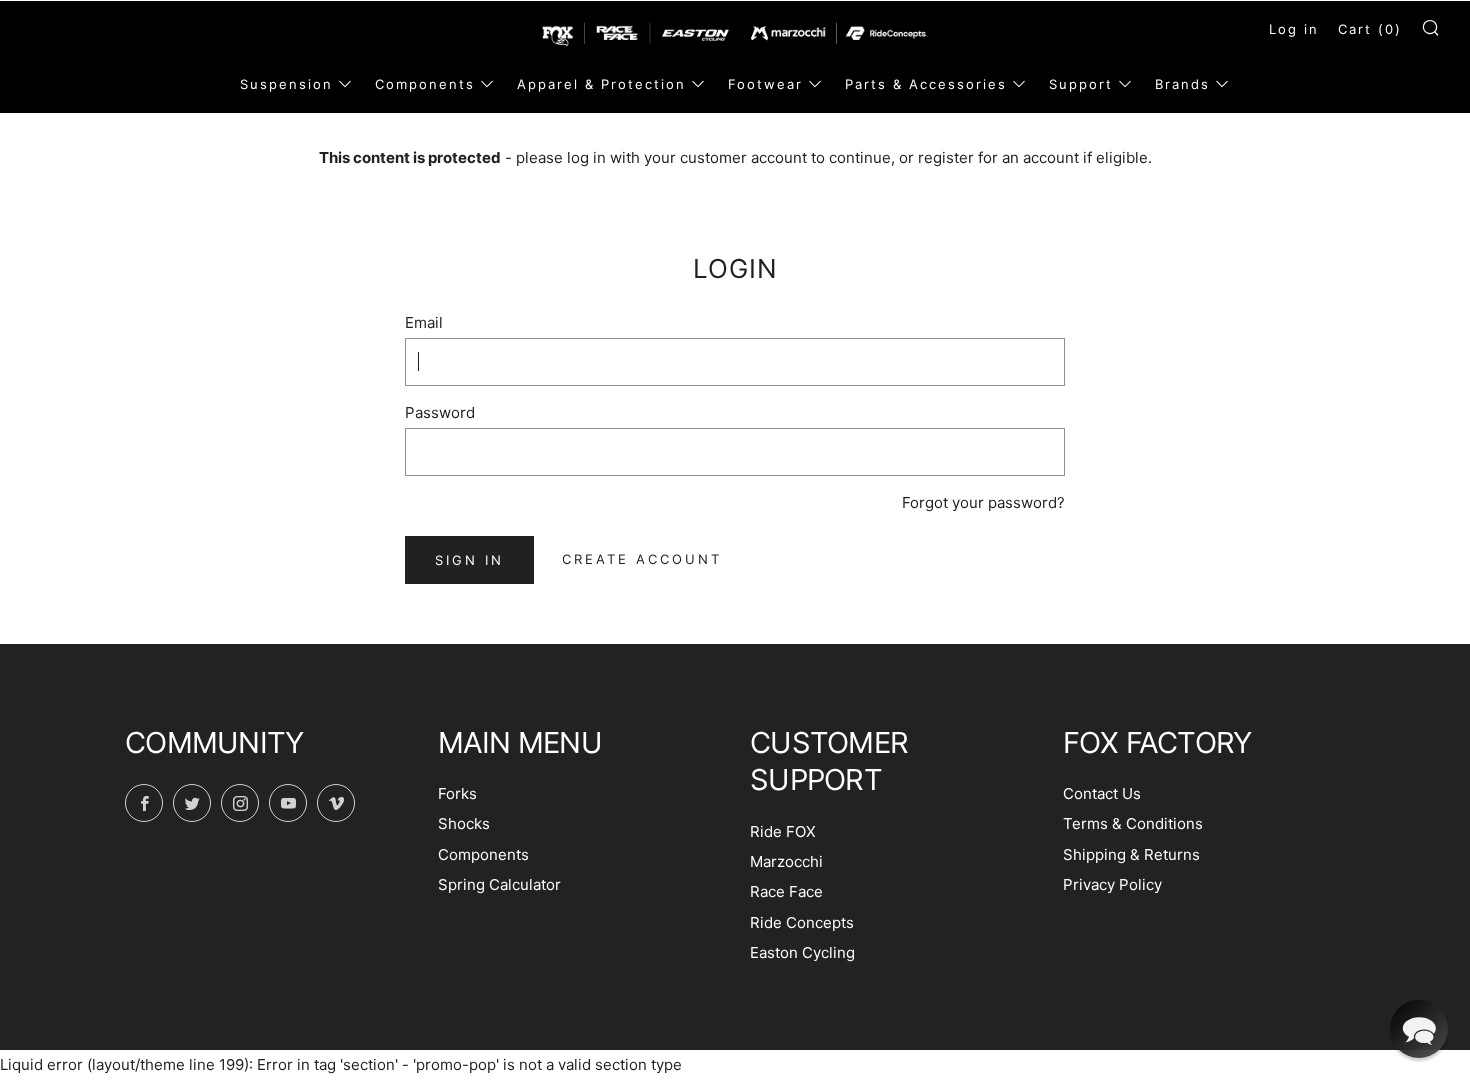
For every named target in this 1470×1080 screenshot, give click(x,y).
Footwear (765, 84)
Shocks (464, 823)
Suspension (286, 84)
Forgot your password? (983, 502)
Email (424, 322)
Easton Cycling (802, 952)
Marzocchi (786, 861)
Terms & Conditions (1133, 823)
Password (440, 412)
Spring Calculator (499, 884)
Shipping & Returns (1131, 854)
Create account (642, 559)
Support (1081, 84)
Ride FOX (783, 831)
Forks (457, 793)
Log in (1294, 29)
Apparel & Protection (601, 84)
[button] (1419, 1029)
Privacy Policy (1112, 884)
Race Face (786, 891)
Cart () (1370, 29)
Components (425, 84)
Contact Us (1102, 793)
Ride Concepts (802, 922)
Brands (1182, 84)
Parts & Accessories (926, 84)
